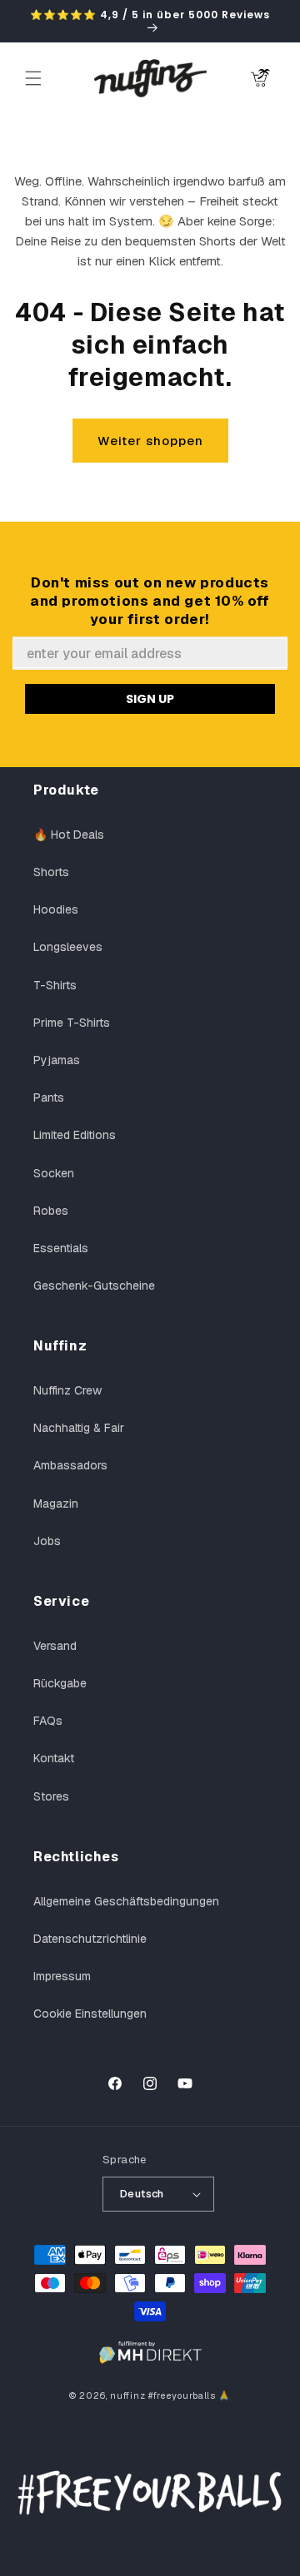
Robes (51, 1211)
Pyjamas (57, 1060)
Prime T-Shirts (72, 1023)
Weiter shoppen (150, 441)
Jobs (47, 1541)
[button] (33, 78)
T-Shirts (55, 985)
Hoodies (56, 909)
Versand (55, 1646)
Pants (49, 1097)
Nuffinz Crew (67, 1390)
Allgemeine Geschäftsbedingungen (126, 1901)
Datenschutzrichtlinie (90, 1939)
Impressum (62, 1976)
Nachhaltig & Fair (79, 1428)
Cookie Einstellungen (90, 2014)
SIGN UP (150, 699)
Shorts (51, 872)
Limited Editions (75, 1135)
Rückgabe (60, 1683)
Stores (51, 1796)
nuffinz (127, 2395)
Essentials (61, 1248)
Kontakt (54, 1758)
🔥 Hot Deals (69, 835)
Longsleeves (68, 947)
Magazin (56, 1503)
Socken (54, 1173)
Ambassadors (70, 1465)
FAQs (48, 1721)
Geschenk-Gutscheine (94, 1286)
